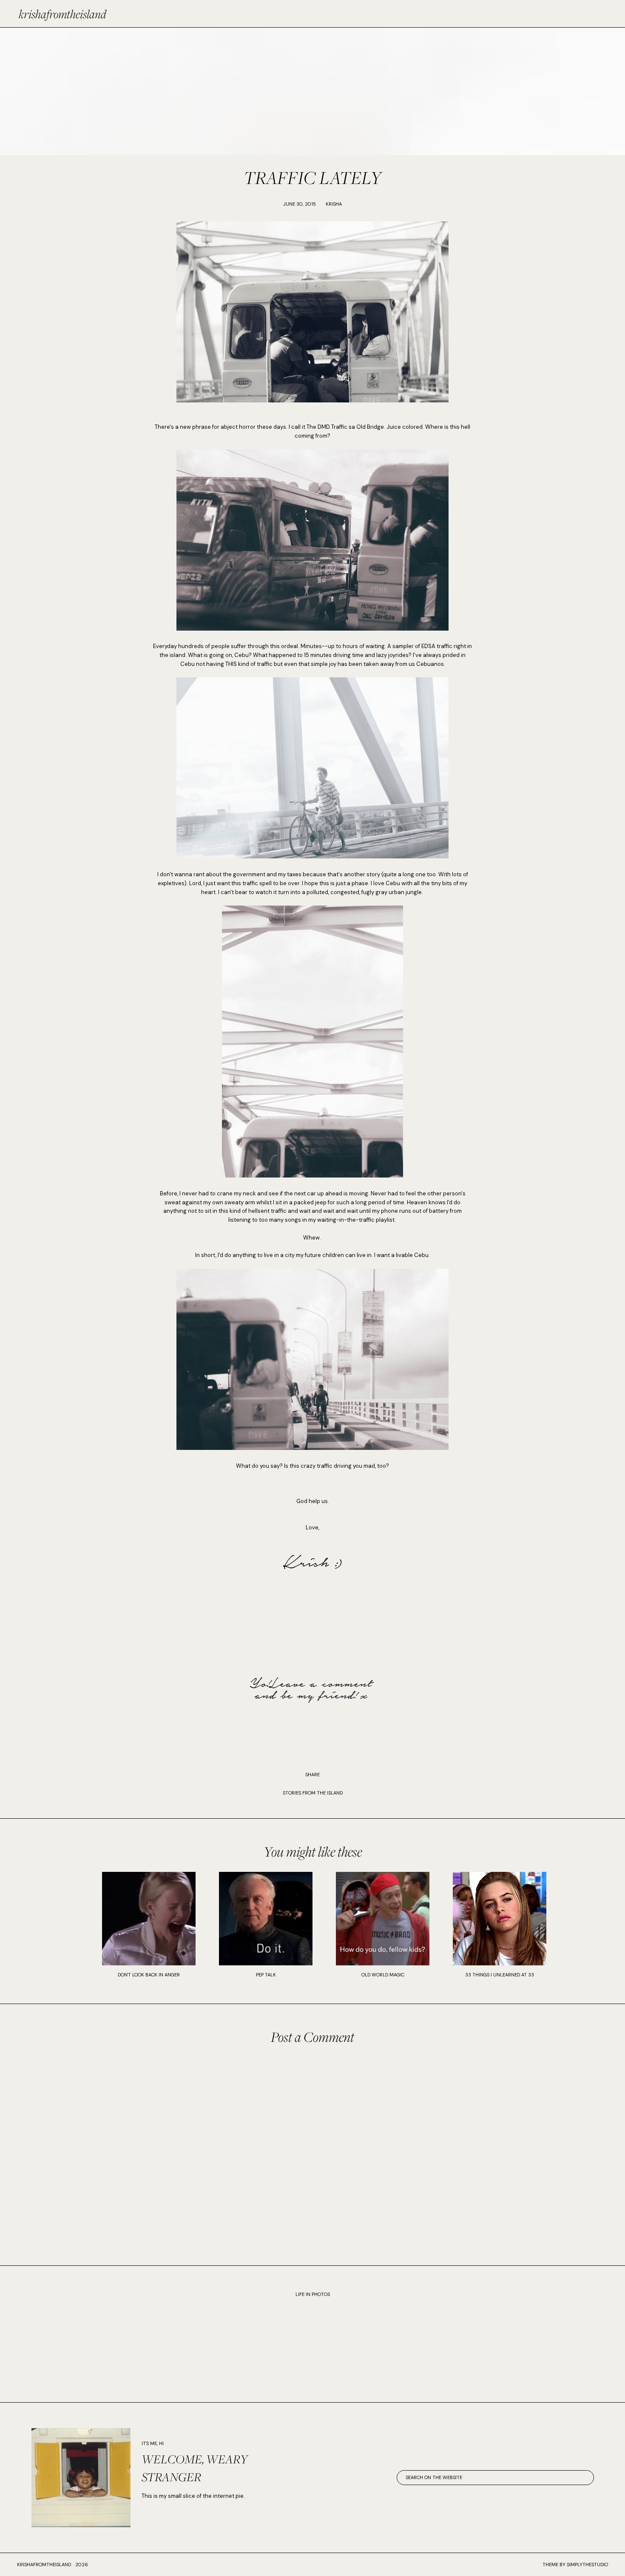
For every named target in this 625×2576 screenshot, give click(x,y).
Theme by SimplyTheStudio (575, 2565)
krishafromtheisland (62, 14)
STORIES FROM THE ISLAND (313, 1793)
